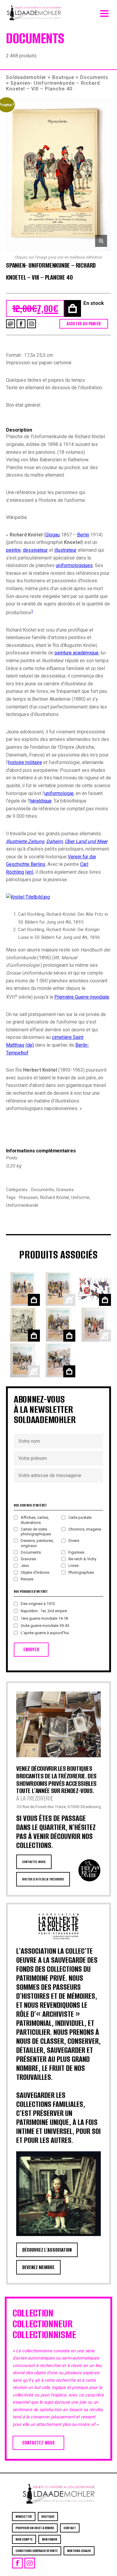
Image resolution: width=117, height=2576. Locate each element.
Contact (70, 2528)
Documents (94, 77)
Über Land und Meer (86, 841)
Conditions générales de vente (37, 2551)
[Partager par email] (10, 324)
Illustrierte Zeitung (25, 841)
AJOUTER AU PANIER (84, 324)
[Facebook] (21, 324)
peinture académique (76, 653)
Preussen (28, 1197)
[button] (58, 175)
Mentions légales (79, 2551)
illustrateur (65, 550)
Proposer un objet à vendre (35, 2528)
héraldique (41, 801)
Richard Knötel (54, 1197)
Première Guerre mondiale (82, 997)
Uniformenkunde (22, 1205)
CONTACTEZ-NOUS (34, 1862)
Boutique (63, 77)
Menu (104, 12)
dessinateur (35, 550)
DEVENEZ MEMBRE (38, 2267)
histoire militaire (25, 762)
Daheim (54, 841)
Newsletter (24, 2517)
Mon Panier (50, 2539)
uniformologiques (74, 565)
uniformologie (59, 793)
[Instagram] (31, 324)
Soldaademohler (26, 77)
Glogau (52, 535)
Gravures (65, 1190)
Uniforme (80, 1197)
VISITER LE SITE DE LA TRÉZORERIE (43, 1879)
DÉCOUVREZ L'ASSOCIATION (47, 2250)
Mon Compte (24, 2539)
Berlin (83, 535)
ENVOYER (31, 1650)
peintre (13, 550)
